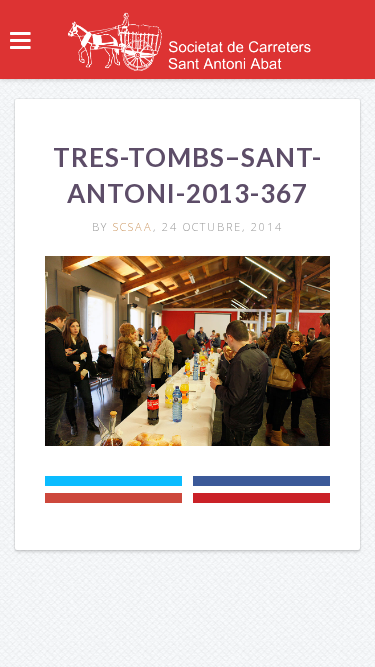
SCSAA (133, 226)
